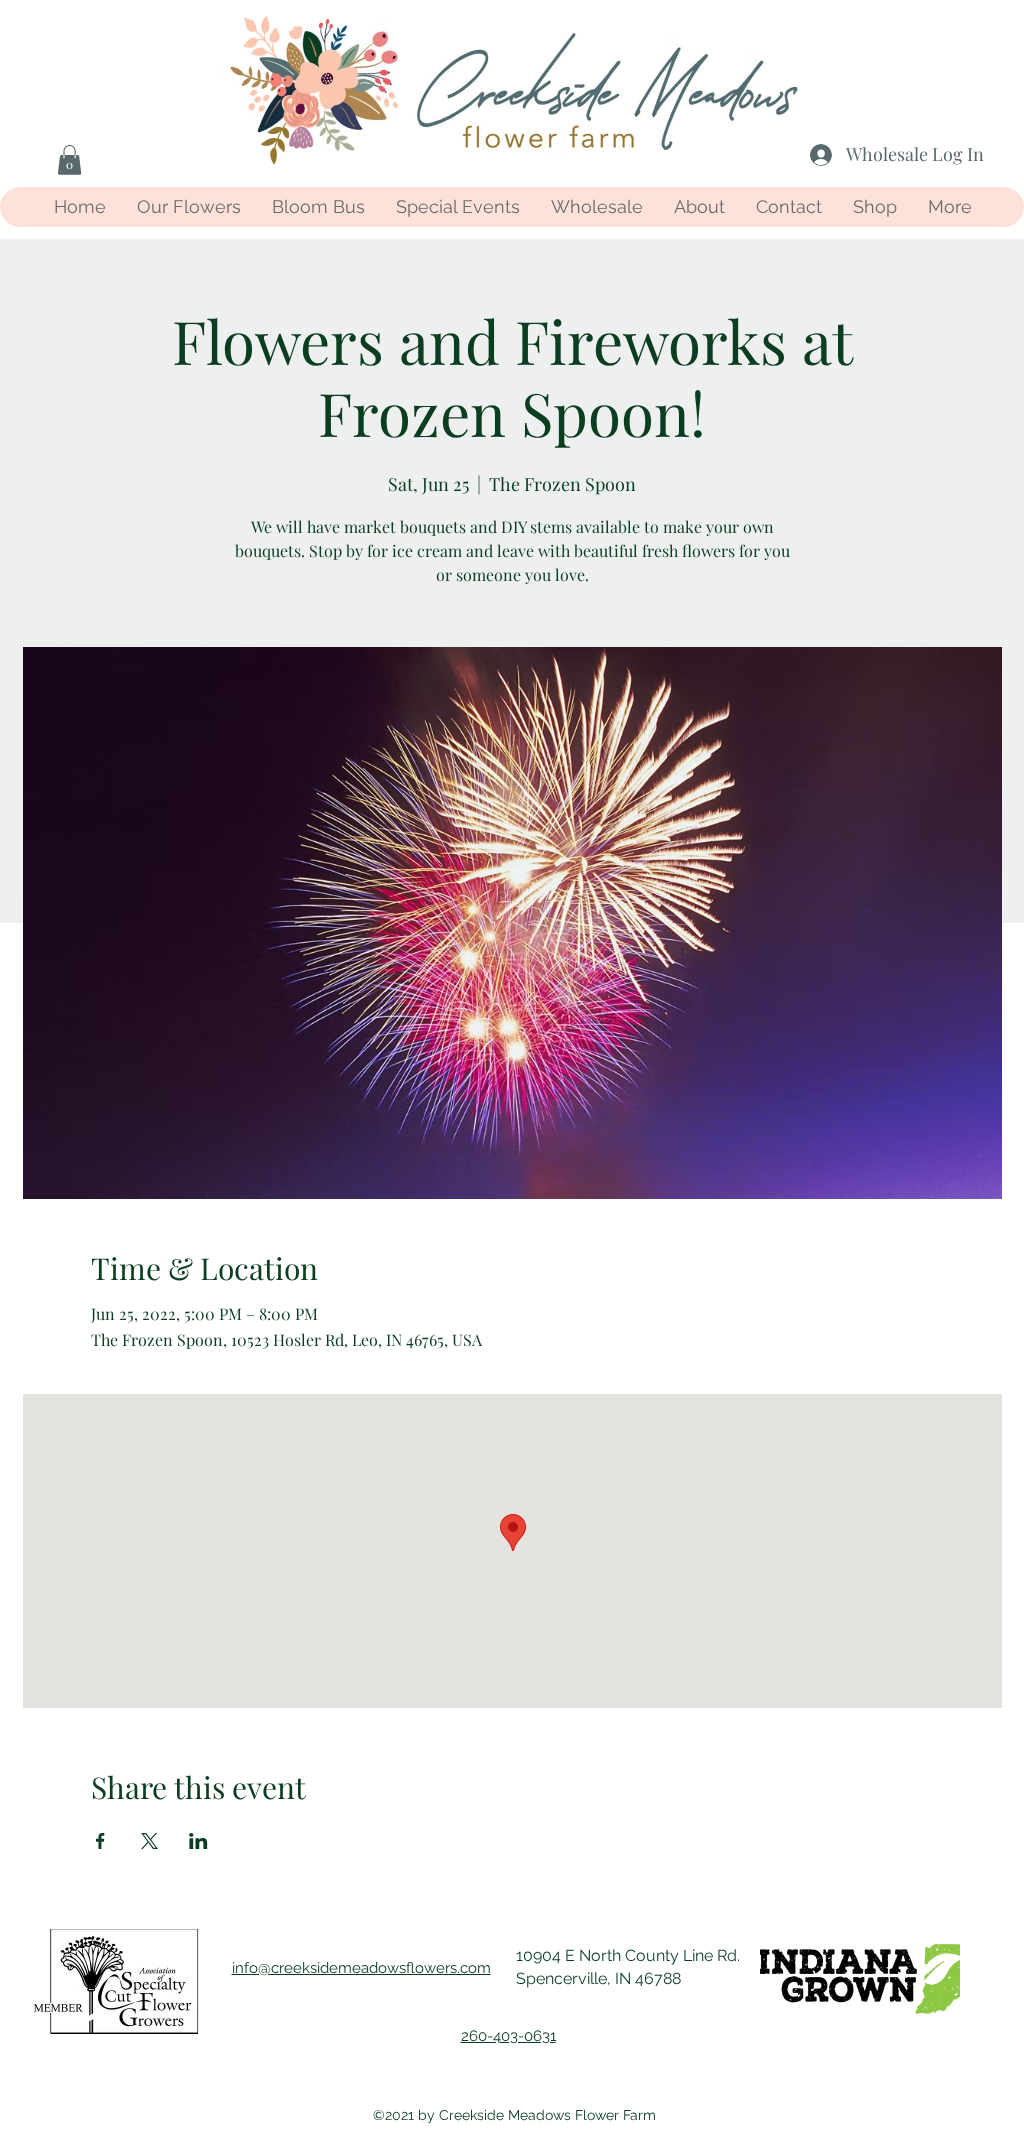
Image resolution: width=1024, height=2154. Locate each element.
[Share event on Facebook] (100, 1841)
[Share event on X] (149, 1841)
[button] (69, 160)
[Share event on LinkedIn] (198, 1841)
